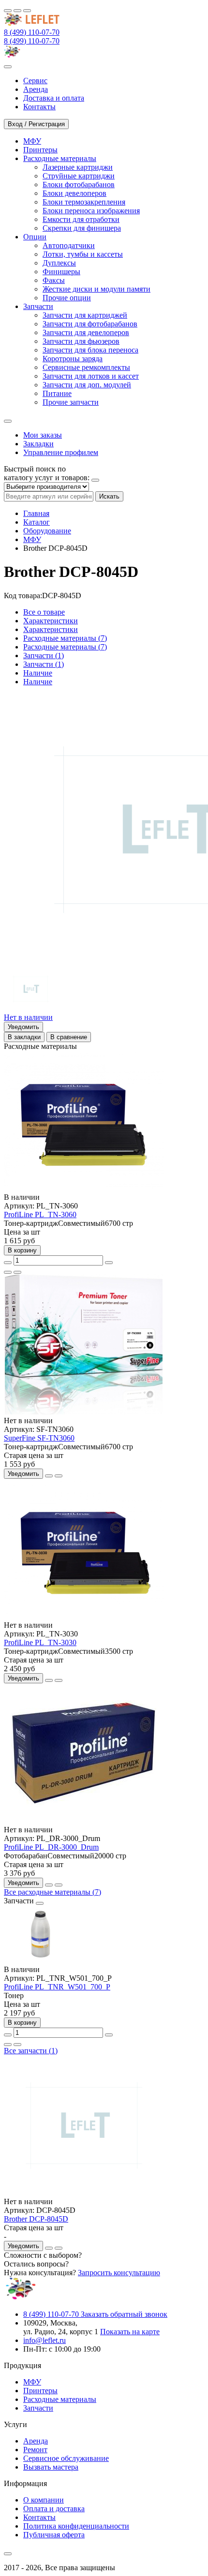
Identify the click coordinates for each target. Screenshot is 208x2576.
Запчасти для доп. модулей (87, 385)
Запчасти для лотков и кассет (91, 376)
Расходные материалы (60, 2399)
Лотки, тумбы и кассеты (83, 254)
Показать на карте (130, 2332)
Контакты (39, 2517)
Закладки (38, 444)
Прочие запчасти (71, 402)
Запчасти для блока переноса (90, 350)
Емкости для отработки (81, 219)
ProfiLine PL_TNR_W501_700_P (57, 1987)
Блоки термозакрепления (84, 202)
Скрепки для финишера (82, 228)
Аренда (36, 2441)
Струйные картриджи (79, 176)
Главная (36, 513)
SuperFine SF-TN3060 (39, 1438)
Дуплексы (59, 263)
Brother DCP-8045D (36, 2219)
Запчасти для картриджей (85, 315)
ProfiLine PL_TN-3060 (40, 1214)
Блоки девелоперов (74, 193)
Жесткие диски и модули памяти (97, 289)
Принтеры (40, 2391)
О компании (44, 2500)
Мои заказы (43, 435)
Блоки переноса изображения (91, 211)
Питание (57, 393)
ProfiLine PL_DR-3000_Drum (51, 1847)
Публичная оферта (54, 2535)
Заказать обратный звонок (124, 2314)
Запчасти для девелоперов (86, 332)
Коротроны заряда (73, 359)
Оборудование (47, 531)
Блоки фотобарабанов (79, 184)
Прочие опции (67, 298)
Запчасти (38, 2408)
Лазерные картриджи (78, 167)
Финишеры (61, 272)
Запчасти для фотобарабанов (90, 324)
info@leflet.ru (45, 2340)
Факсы (54, 280)
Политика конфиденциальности (76, 2526)
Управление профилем (61, 452)
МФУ (32, 539)
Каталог (37, 522)
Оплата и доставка (54, 2509)
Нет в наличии (28, 1017)
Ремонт (35, 2450)
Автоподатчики (69, 245)
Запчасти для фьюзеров (81, 341)
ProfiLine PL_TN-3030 (40, 1642)
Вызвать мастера (51, 2467)
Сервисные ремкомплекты (86, 367)
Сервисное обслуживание (66, 2458)
